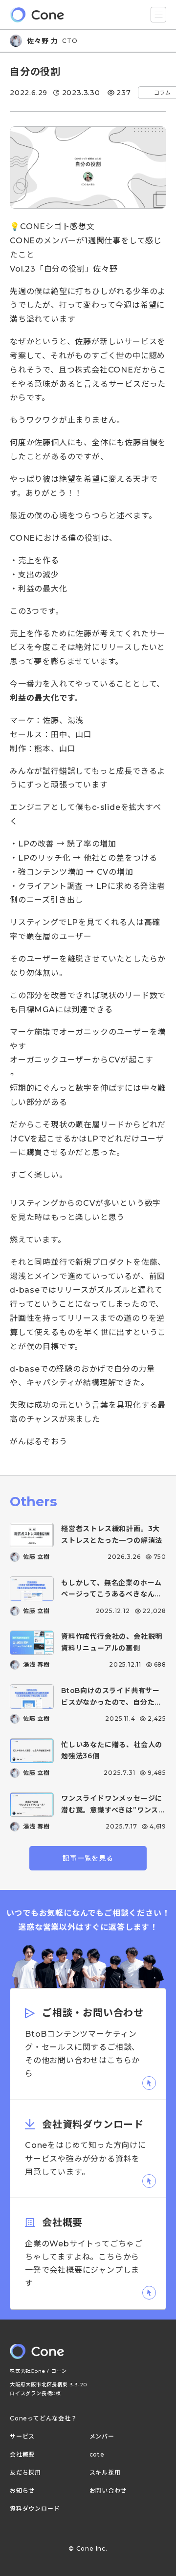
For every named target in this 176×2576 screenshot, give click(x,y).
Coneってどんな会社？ (44, 2419)
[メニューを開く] (158, 15)
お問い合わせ (108, 2491)
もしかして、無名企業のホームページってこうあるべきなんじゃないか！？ (111, 1594)
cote (97, 2455)
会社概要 (22, 2455)
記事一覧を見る (88, 1858)
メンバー (102, 2437)
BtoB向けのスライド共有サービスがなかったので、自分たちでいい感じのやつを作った (111, 1702)
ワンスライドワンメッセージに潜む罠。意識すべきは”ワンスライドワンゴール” (113, 1810)
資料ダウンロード (35, 2509)
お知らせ (22, 2491)
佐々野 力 (43, 41)
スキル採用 (105, 2473)
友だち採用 (25, 2473)
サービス (22, 2437)
